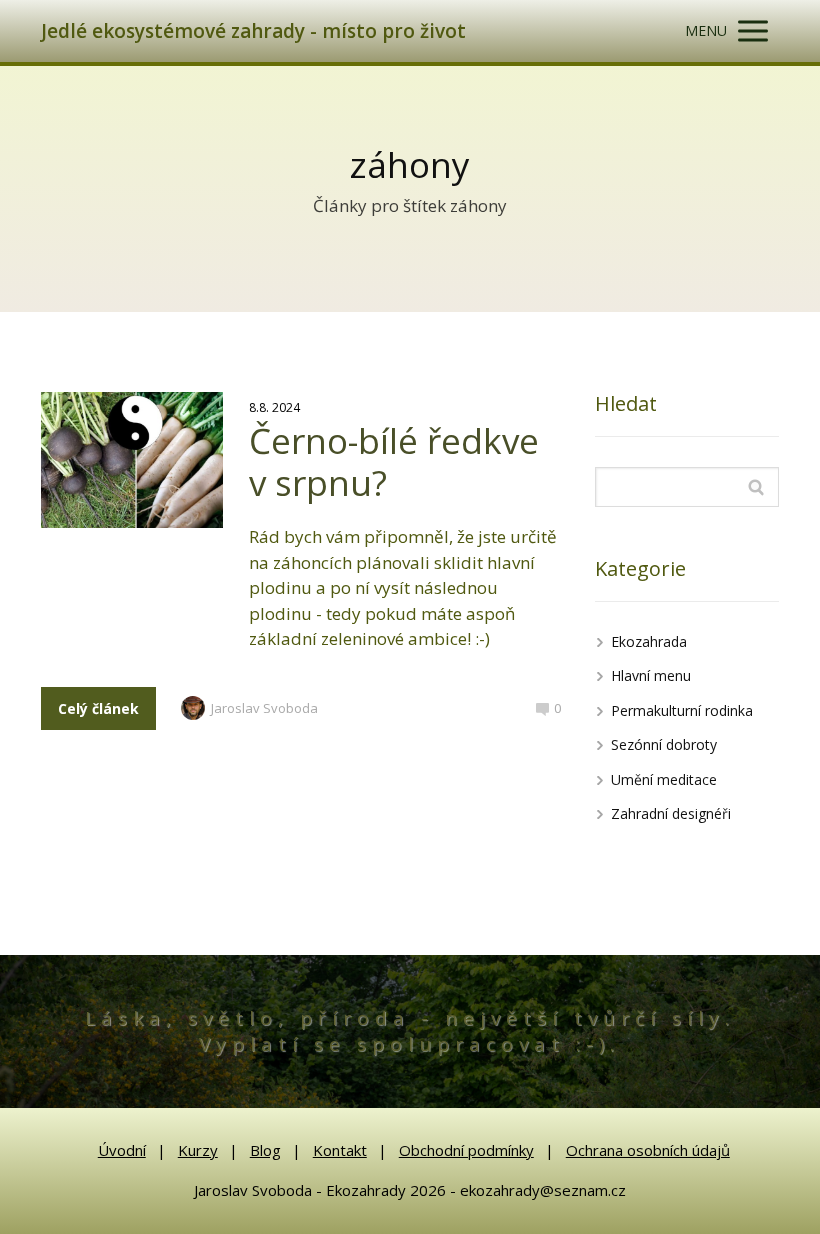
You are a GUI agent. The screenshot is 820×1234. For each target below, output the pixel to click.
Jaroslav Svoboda (264, 708)
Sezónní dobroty (664, 744)
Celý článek (98, 708)
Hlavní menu (651, 675)
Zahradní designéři (671, 813)
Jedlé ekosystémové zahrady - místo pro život (253, 31)
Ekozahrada (649, 641)
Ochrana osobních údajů (648, 1150)
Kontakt (340, 1150)
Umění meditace (664, 779)
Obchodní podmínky (466, 1150)
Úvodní (122, 1150)
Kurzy (198, 1150)
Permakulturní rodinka (682, 710)
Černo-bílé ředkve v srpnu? (394, 461)
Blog (265, 1150)
